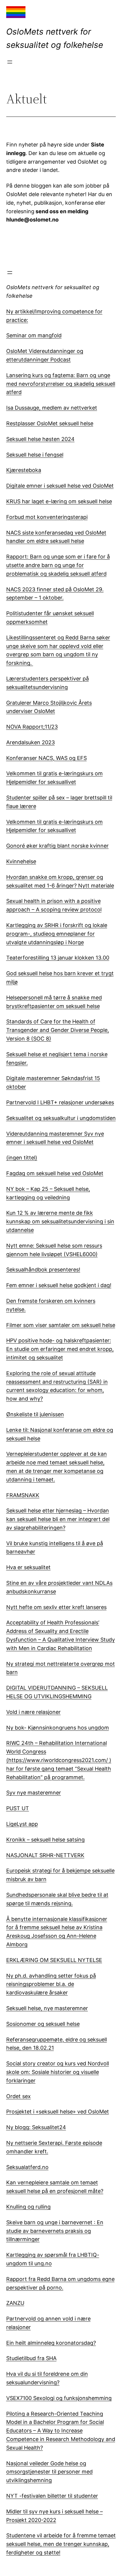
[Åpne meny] (10, 62)
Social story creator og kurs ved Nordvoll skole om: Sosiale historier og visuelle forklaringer (58, 2072)
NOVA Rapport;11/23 (32, 727)
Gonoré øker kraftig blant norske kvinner (57, 846)
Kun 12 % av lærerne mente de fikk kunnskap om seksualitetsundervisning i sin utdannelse (60, 1221)
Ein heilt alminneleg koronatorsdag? (51, 2343)
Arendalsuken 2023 (30, 742)
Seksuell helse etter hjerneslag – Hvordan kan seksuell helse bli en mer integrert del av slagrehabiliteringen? (58, 1519)
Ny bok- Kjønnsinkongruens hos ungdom (58, 1728)
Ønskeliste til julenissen (35, 1414)
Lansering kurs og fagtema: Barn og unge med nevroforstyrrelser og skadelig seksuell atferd (61, 384)
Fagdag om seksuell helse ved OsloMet (55, 1173)
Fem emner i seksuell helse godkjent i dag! (59, 1285)
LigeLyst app (22, 1824)
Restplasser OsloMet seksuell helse (50, 423)
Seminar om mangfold (34, 335)
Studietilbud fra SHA (31, 2358)
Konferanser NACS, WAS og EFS (46, 758)
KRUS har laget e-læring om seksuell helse (59, 501)
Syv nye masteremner (34, 1793)
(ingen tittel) (22, 1158)
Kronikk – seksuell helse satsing (45, 1840)
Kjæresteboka (24, 470)
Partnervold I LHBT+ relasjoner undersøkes (60, 1102)
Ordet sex (19, 2096)
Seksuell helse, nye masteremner (47, 2008)
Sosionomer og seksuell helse (43, 2024)
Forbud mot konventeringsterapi (47, 517)
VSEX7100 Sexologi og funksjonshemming (59, 2398)
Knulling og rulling (28, 2207)
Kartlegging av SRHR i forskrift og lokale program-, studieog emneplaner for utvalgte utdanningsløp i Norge (57, 934)
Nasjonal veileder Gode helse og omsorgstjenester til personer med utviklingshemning (49, 2472)
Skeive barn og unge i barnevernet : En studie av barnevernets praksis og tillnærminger (55, 2231)
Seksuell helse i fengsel (35, 455)
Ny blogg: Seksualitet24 (36, 2127)
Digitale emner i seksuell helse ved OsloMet (60, 486)
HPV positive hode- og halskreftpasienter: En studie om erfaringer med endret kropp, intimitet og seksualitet (60, 1349)
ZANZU (15, 2303)
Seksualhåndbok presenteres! (43, 1270)
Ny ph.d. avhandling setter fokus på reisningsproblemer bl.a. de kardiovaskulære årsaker (51, 1984)
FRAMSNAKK (23, 1495)
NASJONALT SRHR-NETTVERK (45, 1855)
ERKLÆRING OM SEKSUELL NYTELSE (54, 1960)
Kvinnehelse (21, 861)
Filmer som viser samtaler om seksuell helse (61, 1325)
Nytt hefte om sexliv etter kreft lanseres (56, 1607)
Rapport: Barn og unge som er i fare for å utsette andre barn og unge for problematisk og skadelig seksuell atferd (58, 565)
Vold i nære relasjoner (33, 1712)
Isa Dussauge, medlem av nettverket (52, 408)
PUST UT (18, 1808)
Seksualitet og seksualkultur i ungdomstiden (61, 1118)
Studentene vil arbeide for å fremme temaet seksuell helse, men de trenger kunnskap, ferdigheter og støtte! (61, 2544)
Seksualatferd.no (27, 2167)
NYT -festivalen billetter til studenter (52, 2496)
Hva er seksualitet (28, 1567)
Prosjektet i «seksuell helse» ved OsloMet (58, 2112)
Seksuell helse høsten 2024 (40, 439)
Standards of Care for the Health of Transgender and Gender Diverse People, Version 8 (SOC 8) (58, 1030)
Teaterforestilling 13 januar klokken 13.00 (58, 958)
